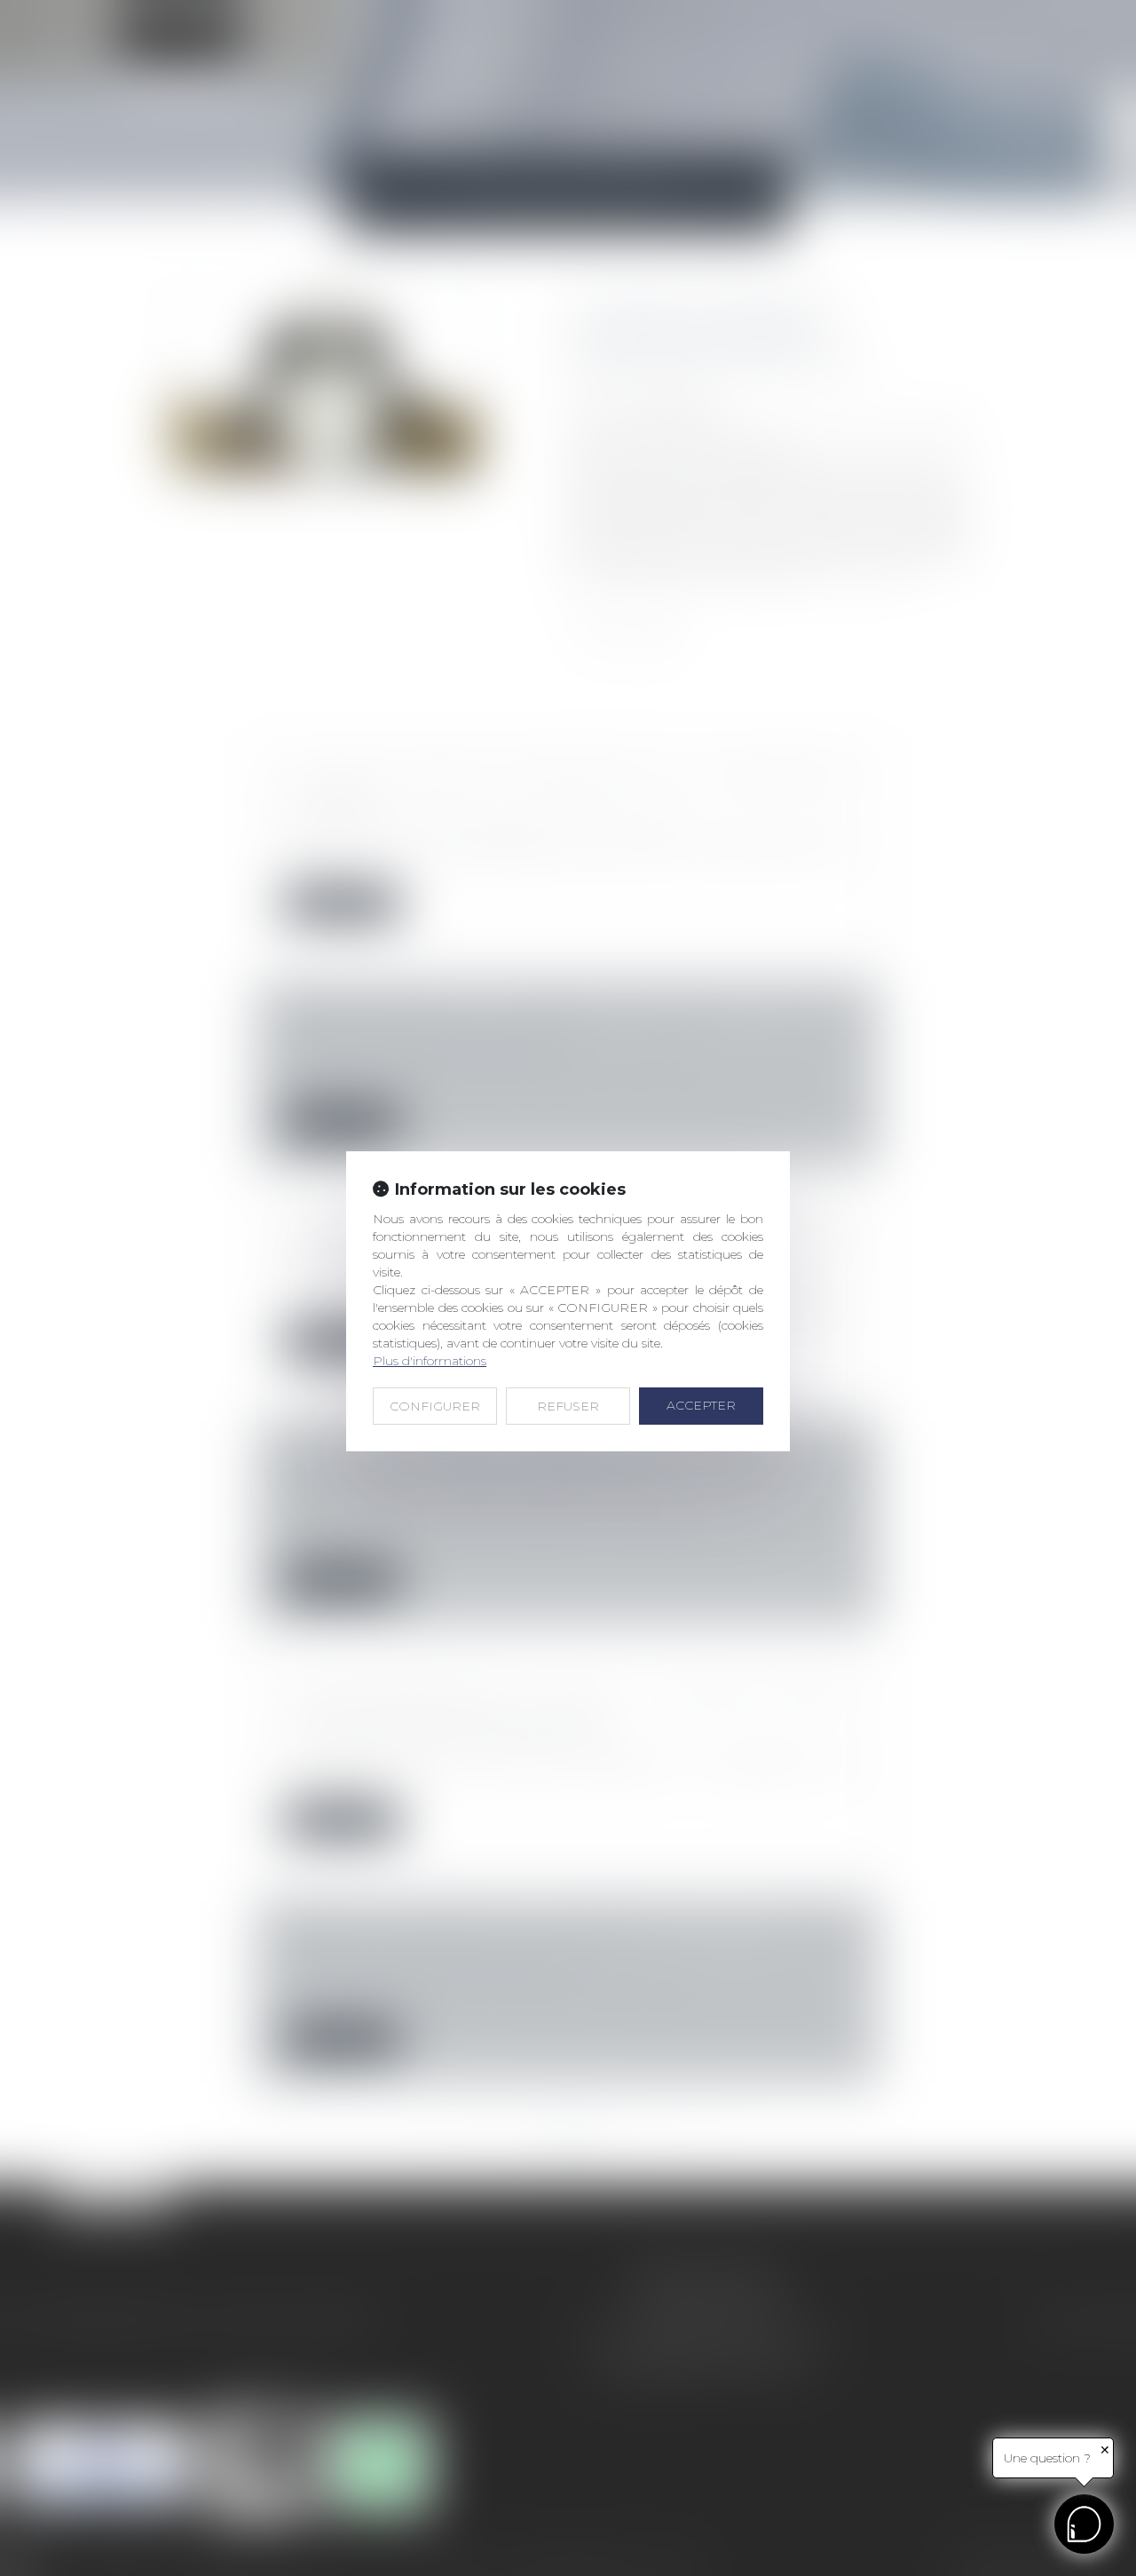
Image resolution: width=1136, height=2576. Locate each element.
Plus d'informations (430, 1361)
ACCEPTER (701, 1405)
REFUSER (568, 1406)
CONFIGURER (435, 1406)
